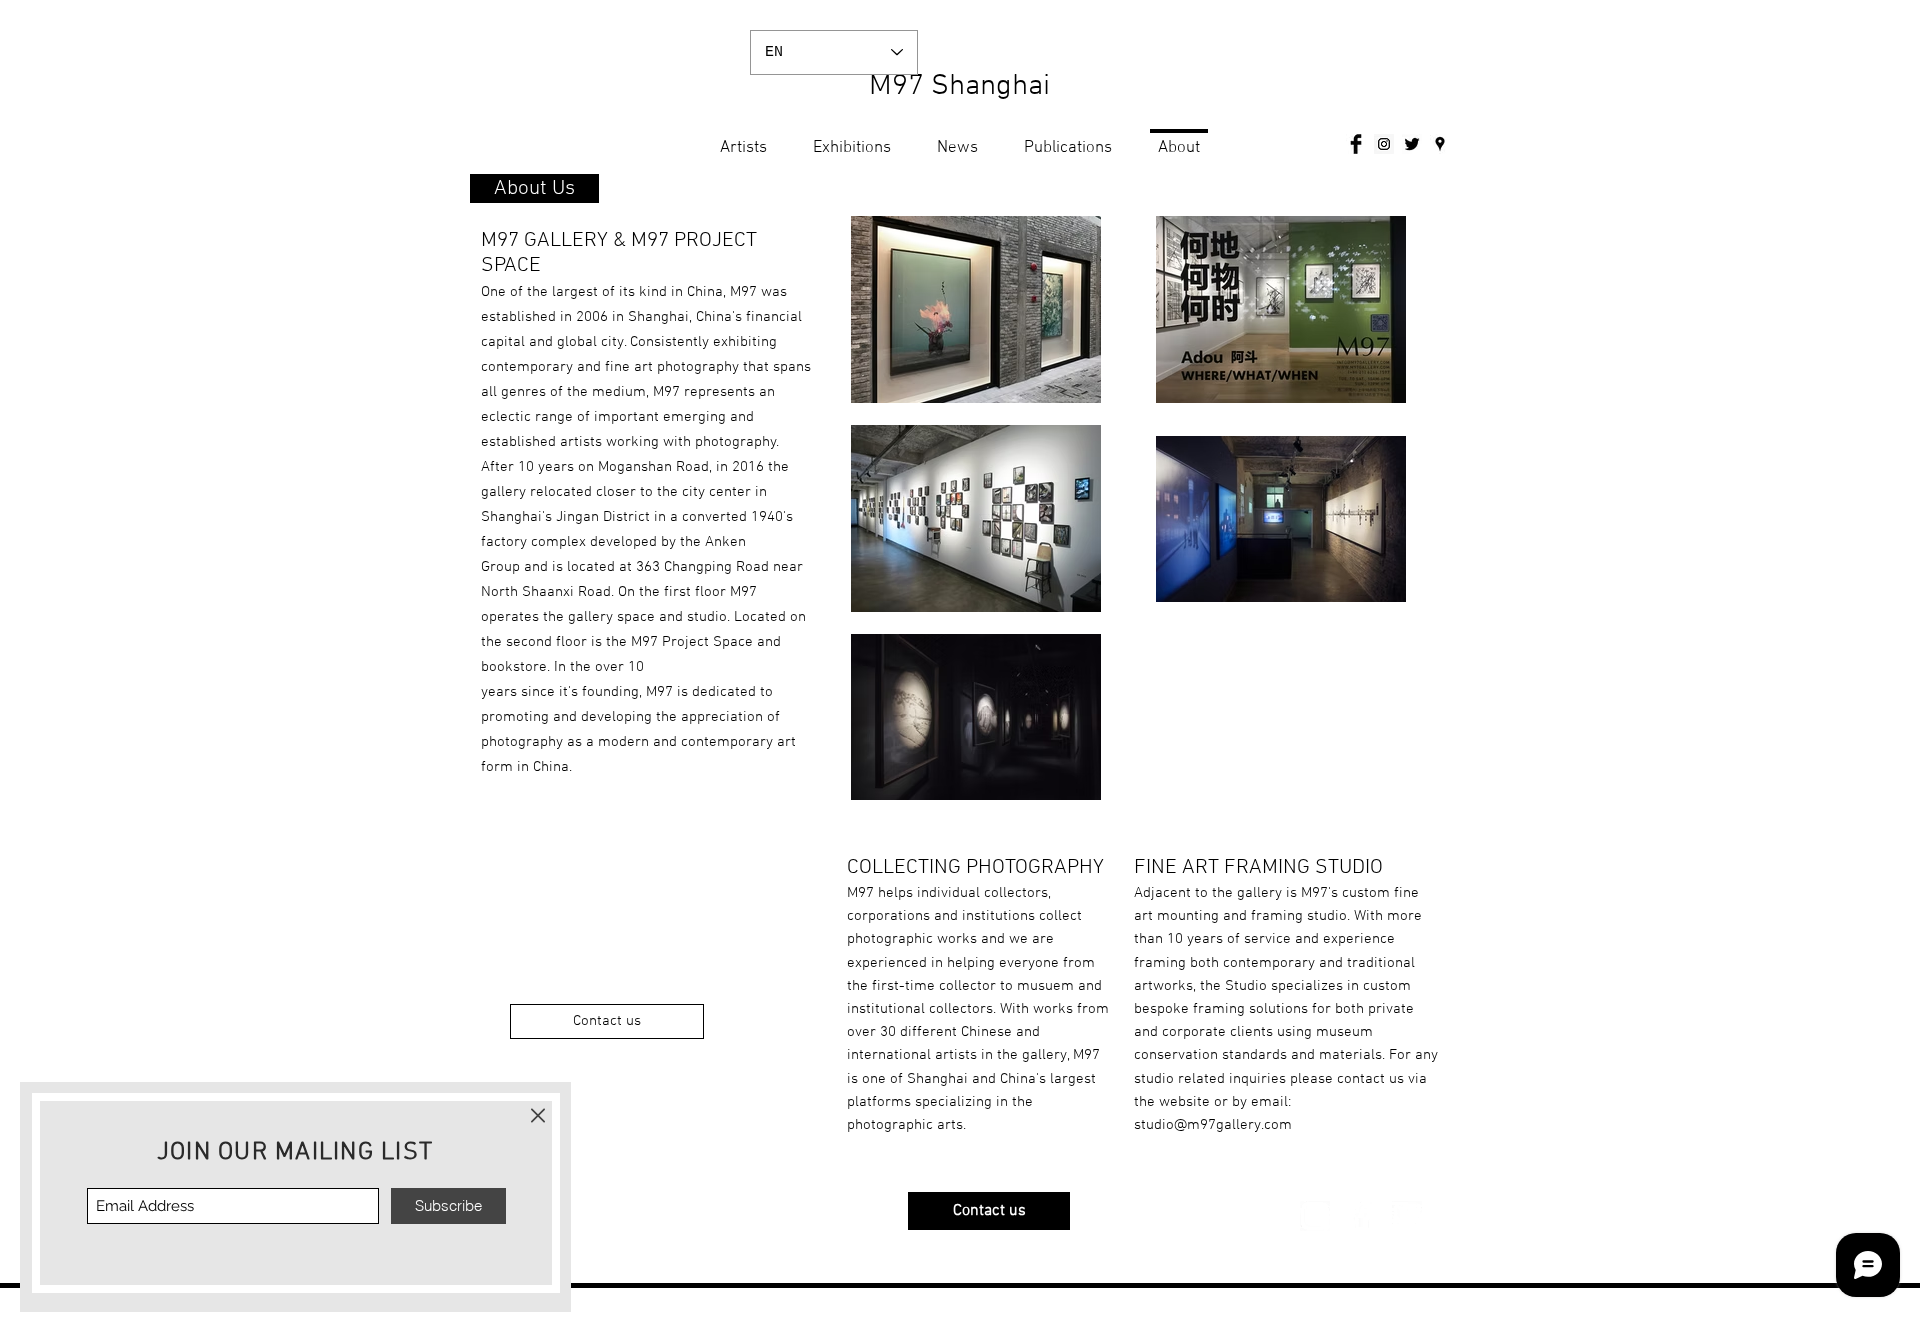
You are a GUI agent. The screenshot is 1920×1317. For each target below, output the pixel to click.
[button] (538, 1115)
